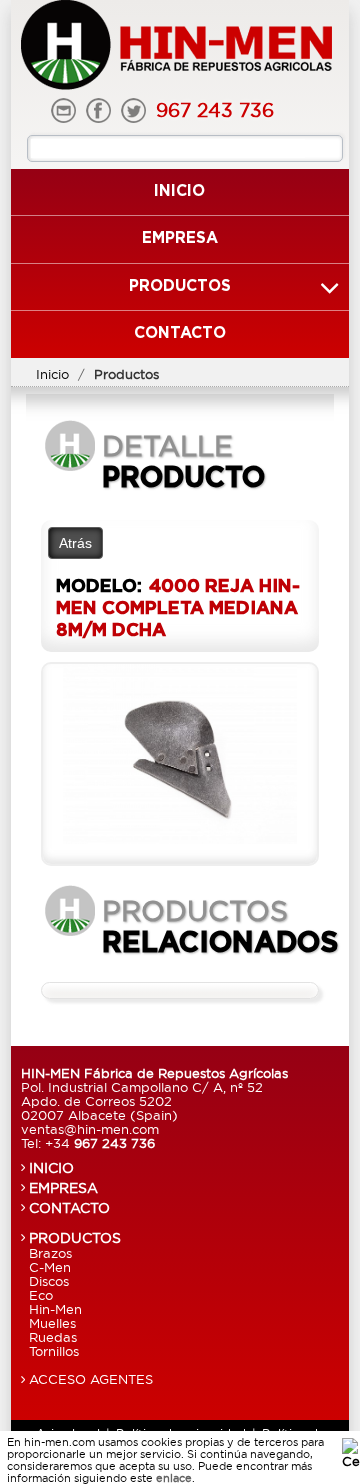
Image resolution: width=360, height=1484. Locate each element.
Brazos (50, 1253)
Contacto (180, 333)
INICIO (51, 1168)
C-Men (50, 1267)
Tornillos (54, 1351)
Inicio (179, 191)
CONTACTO (69, 1208)
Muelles (52, 1323)
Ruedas (53, 1337)
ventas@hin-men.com (90, 1129)
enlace (174, 1478)
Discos (49, 1281)
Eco (41, 1295)
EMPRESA (63, 1188)
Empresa (180, 238)
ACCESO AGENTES (91, 1379)
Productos (180, 286)
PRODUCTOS (75, 1238)
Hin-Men (55, 1309)
